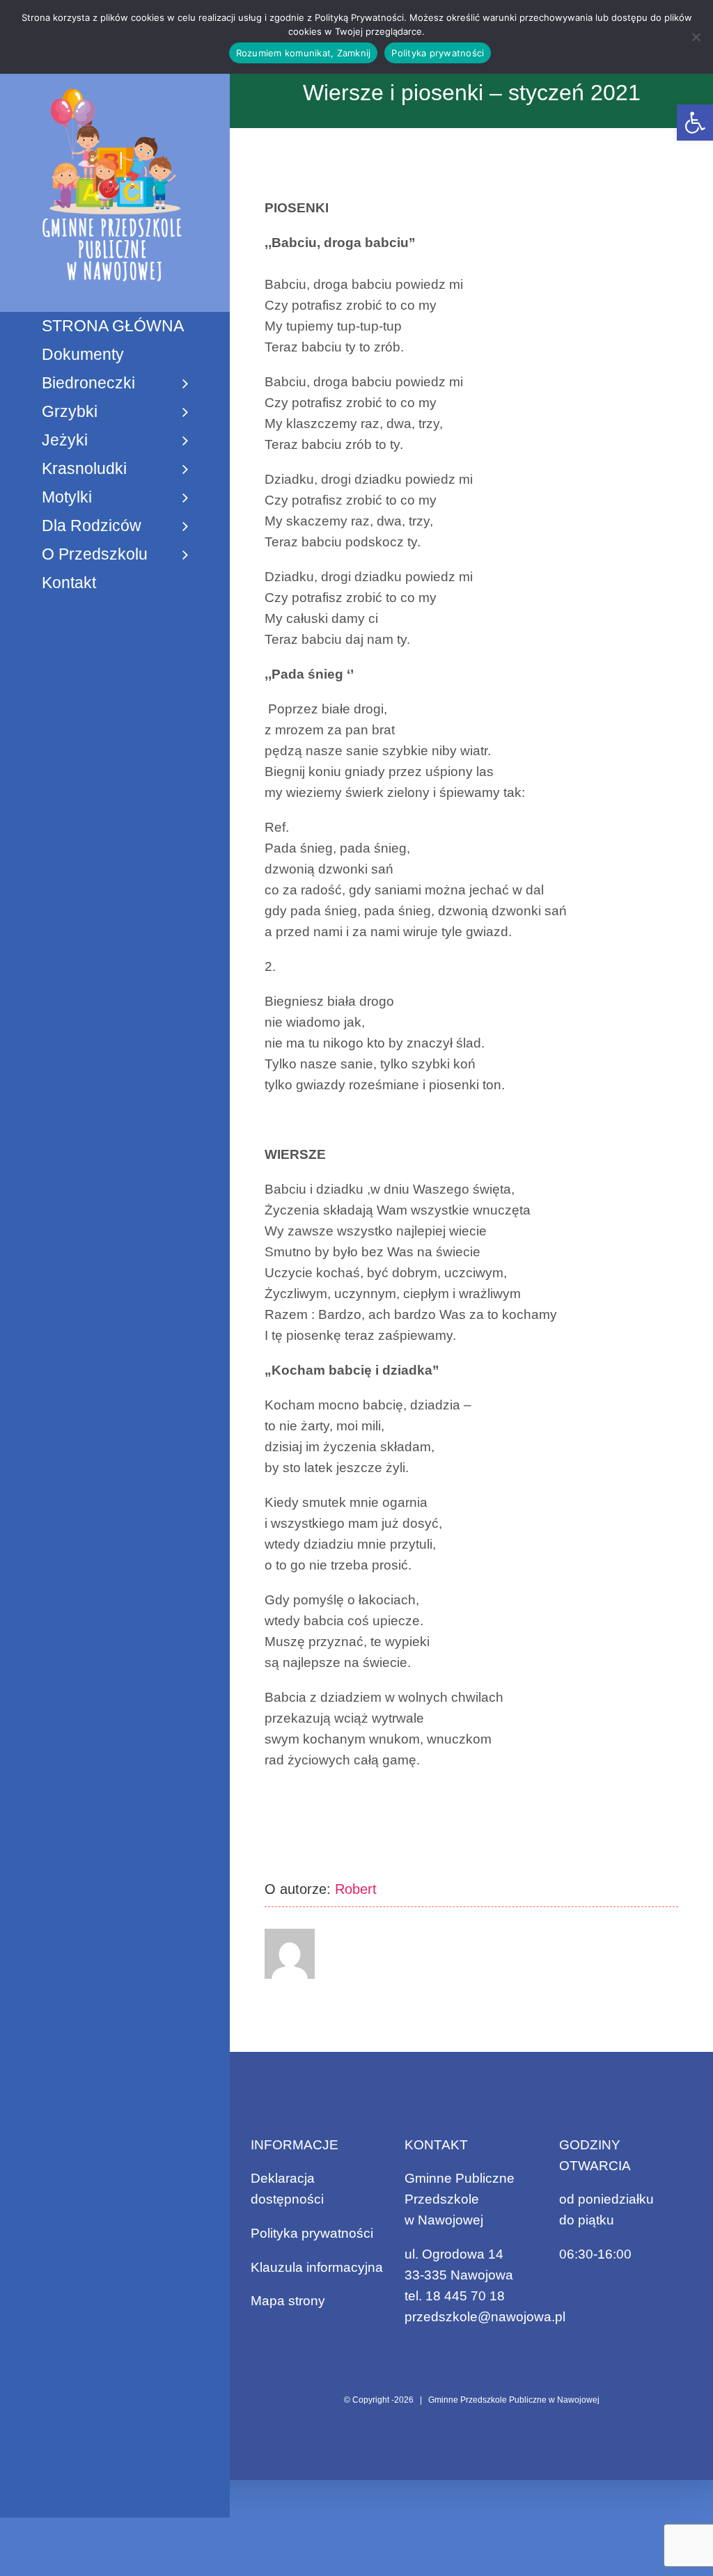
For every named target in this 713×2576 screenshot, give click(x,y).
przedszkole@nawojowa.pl (485, 2317)
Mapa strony (288, 2301)
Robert (356, 1889)
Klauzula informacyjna (317, 2267)
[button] (695, 123)
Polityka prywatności (312, 2233)
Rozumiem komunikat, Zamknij (304, 53)
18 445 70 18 (465, 2296)
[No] (696, 37)
